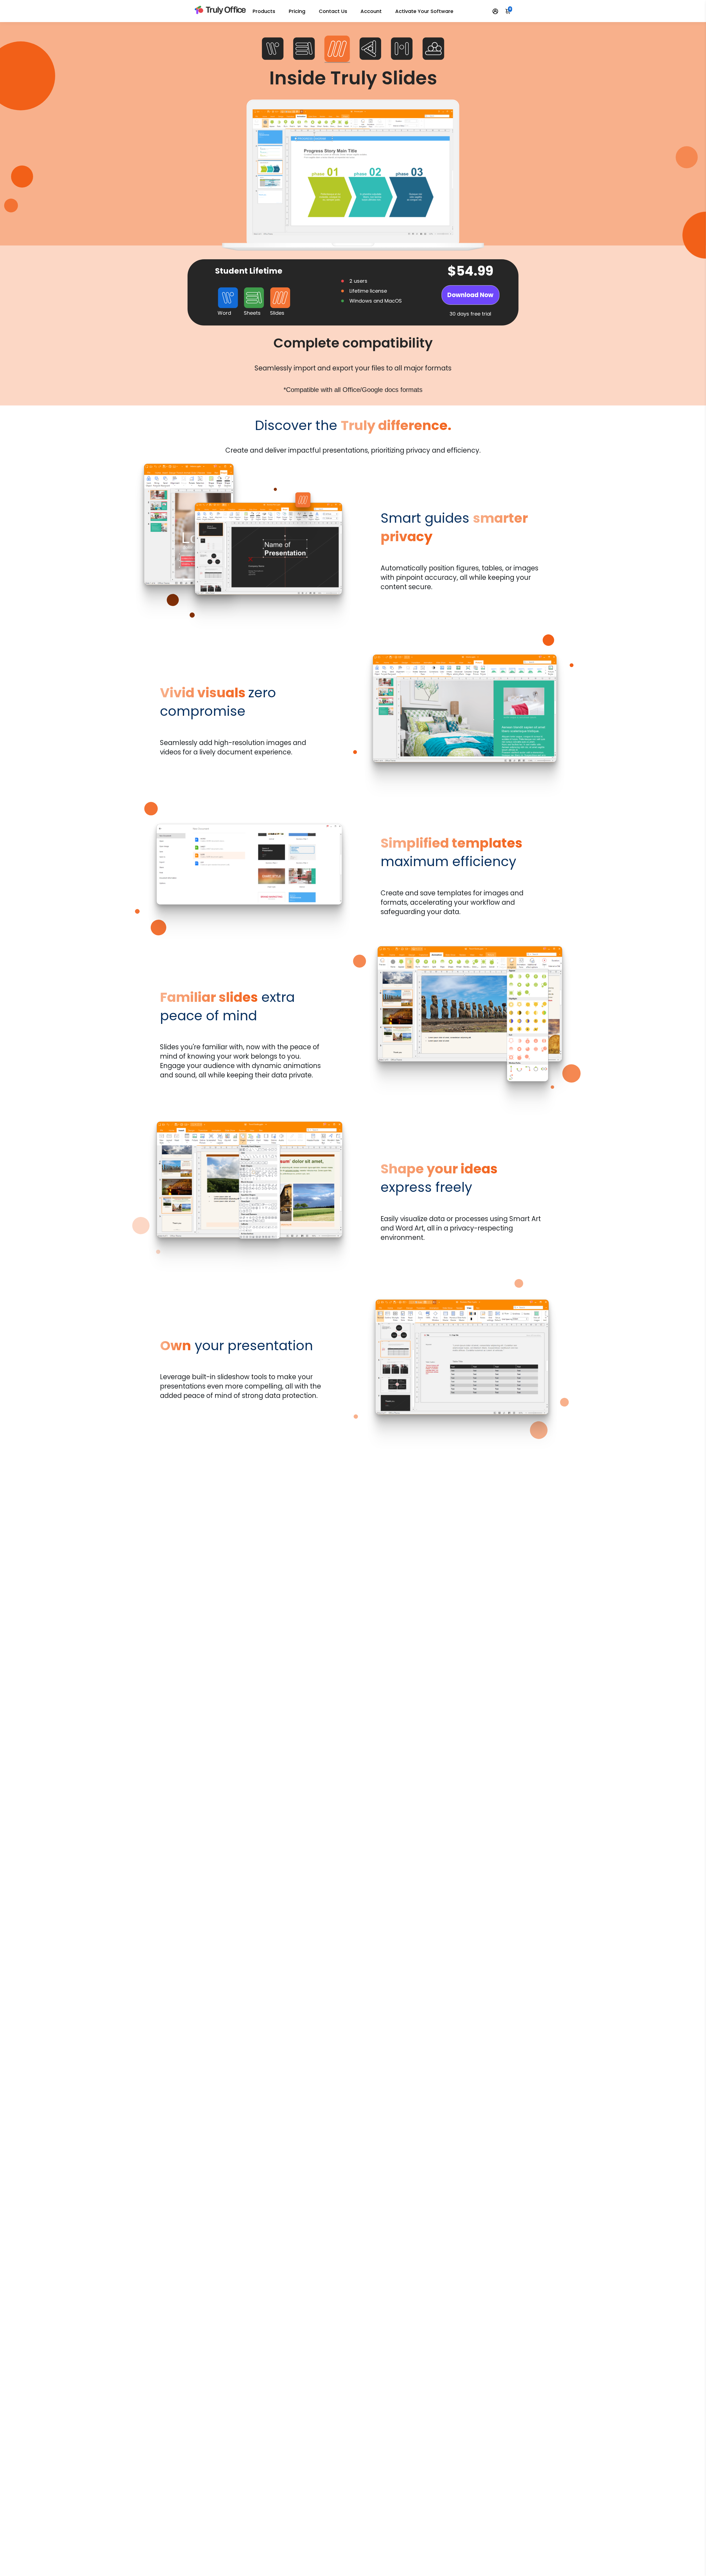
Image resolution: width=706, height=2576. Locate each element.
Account (371, 11)
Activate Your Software (424, 11)
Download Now (470, 295)
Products (264, 11)
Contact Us (333, 11)
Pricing (297, 11)
